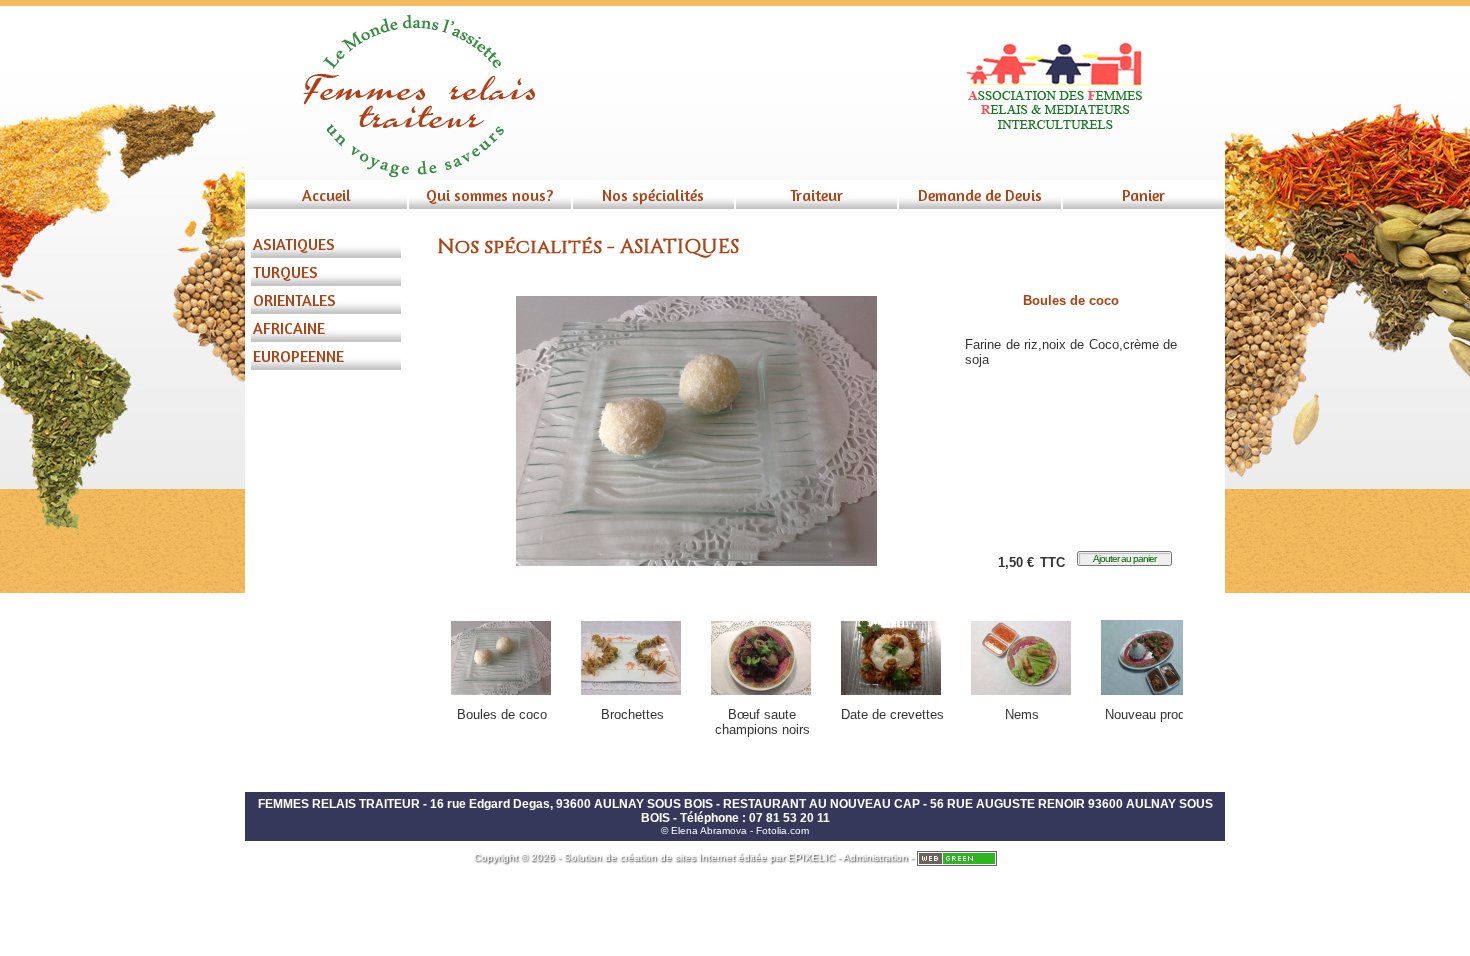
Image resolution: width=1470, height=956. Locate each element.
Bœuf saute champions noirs (762, 722)
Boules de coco (502, 714)
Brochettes (632, 714)
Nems (1022, 714)
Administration (875, 857)
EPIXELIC (811, 857)
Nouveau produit (1152, 714)
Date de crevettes (892, 714)
